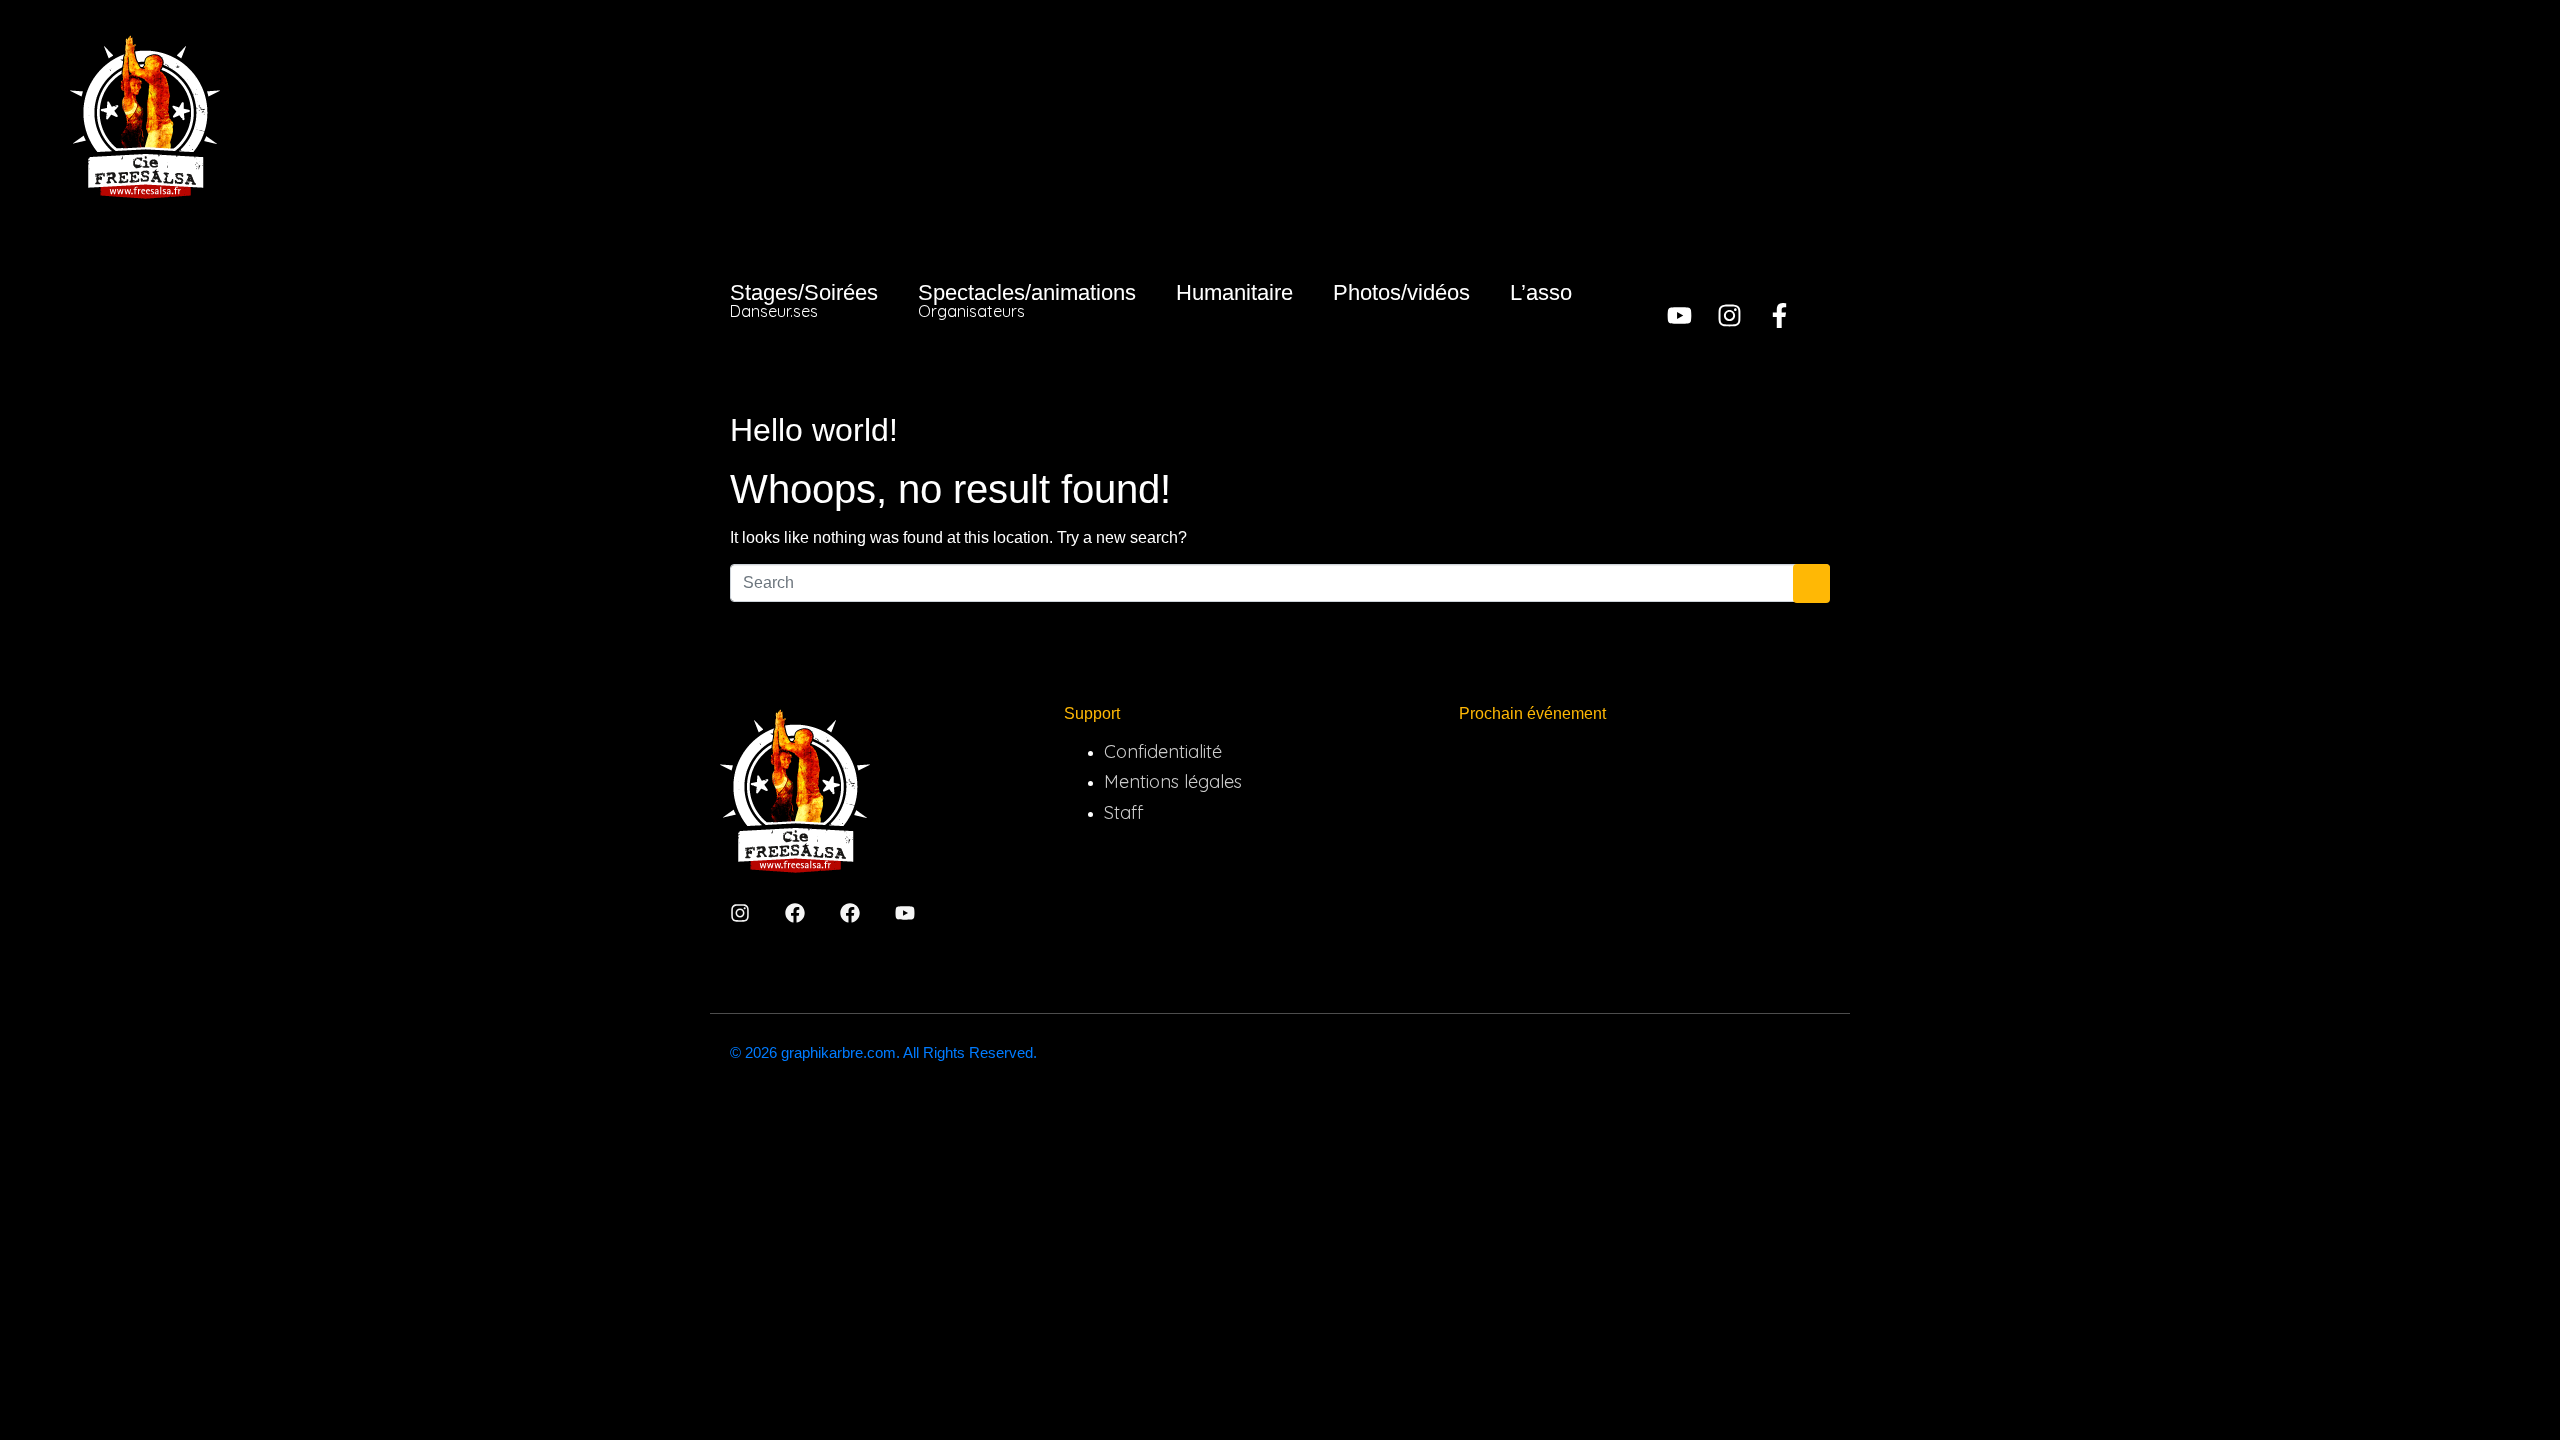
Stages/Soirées (804, 300)
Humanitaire (1234, 292)
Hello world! (814, 430)
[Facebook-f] (1779, 315)
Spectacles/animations (1027, 300)
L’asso (1541, 292)
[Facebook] (795, 913)
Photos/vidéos (1401, 292)
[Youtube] (1679, 315)
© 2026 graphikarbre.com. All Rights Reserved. (883, 1052)
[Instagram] (1729, 315)
